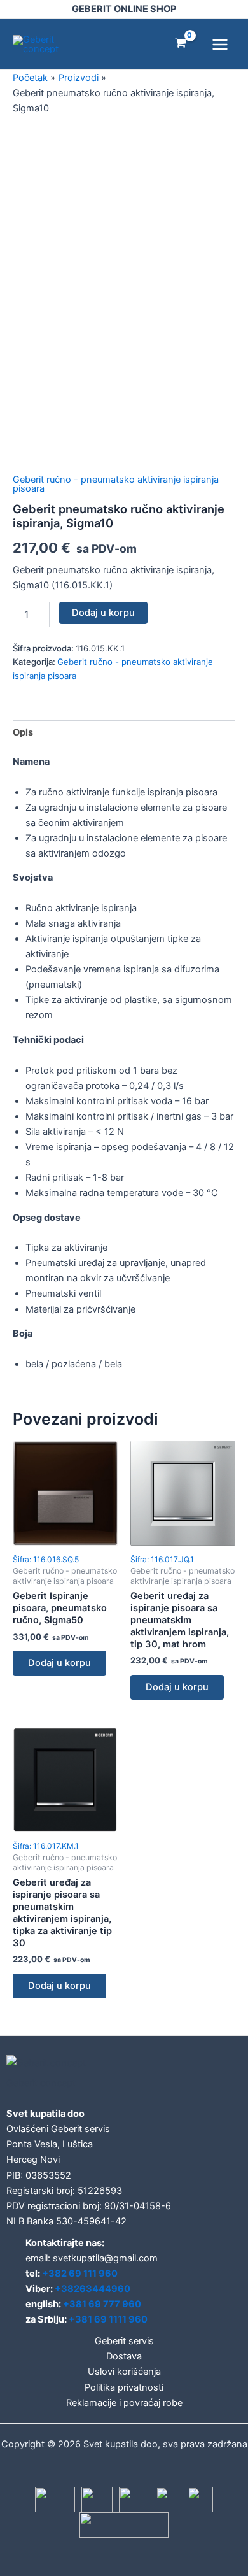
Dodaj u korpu (103, 613)
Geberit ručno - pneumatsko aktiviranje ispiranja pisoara (116, 484)
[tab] (124, 733)
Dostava (124, 2356)
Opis (23, 732)
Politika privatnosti (124, 2387)
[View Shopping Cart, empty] (181, 44)
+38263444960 (93, 2289)
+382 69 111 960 (80, 2274)
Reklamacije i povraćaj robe (124, 2403)
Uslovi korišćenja (124, 2372)
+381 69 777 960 (102, 2304)
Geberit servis (124, 2341)
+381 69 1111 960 (108, 2319)
